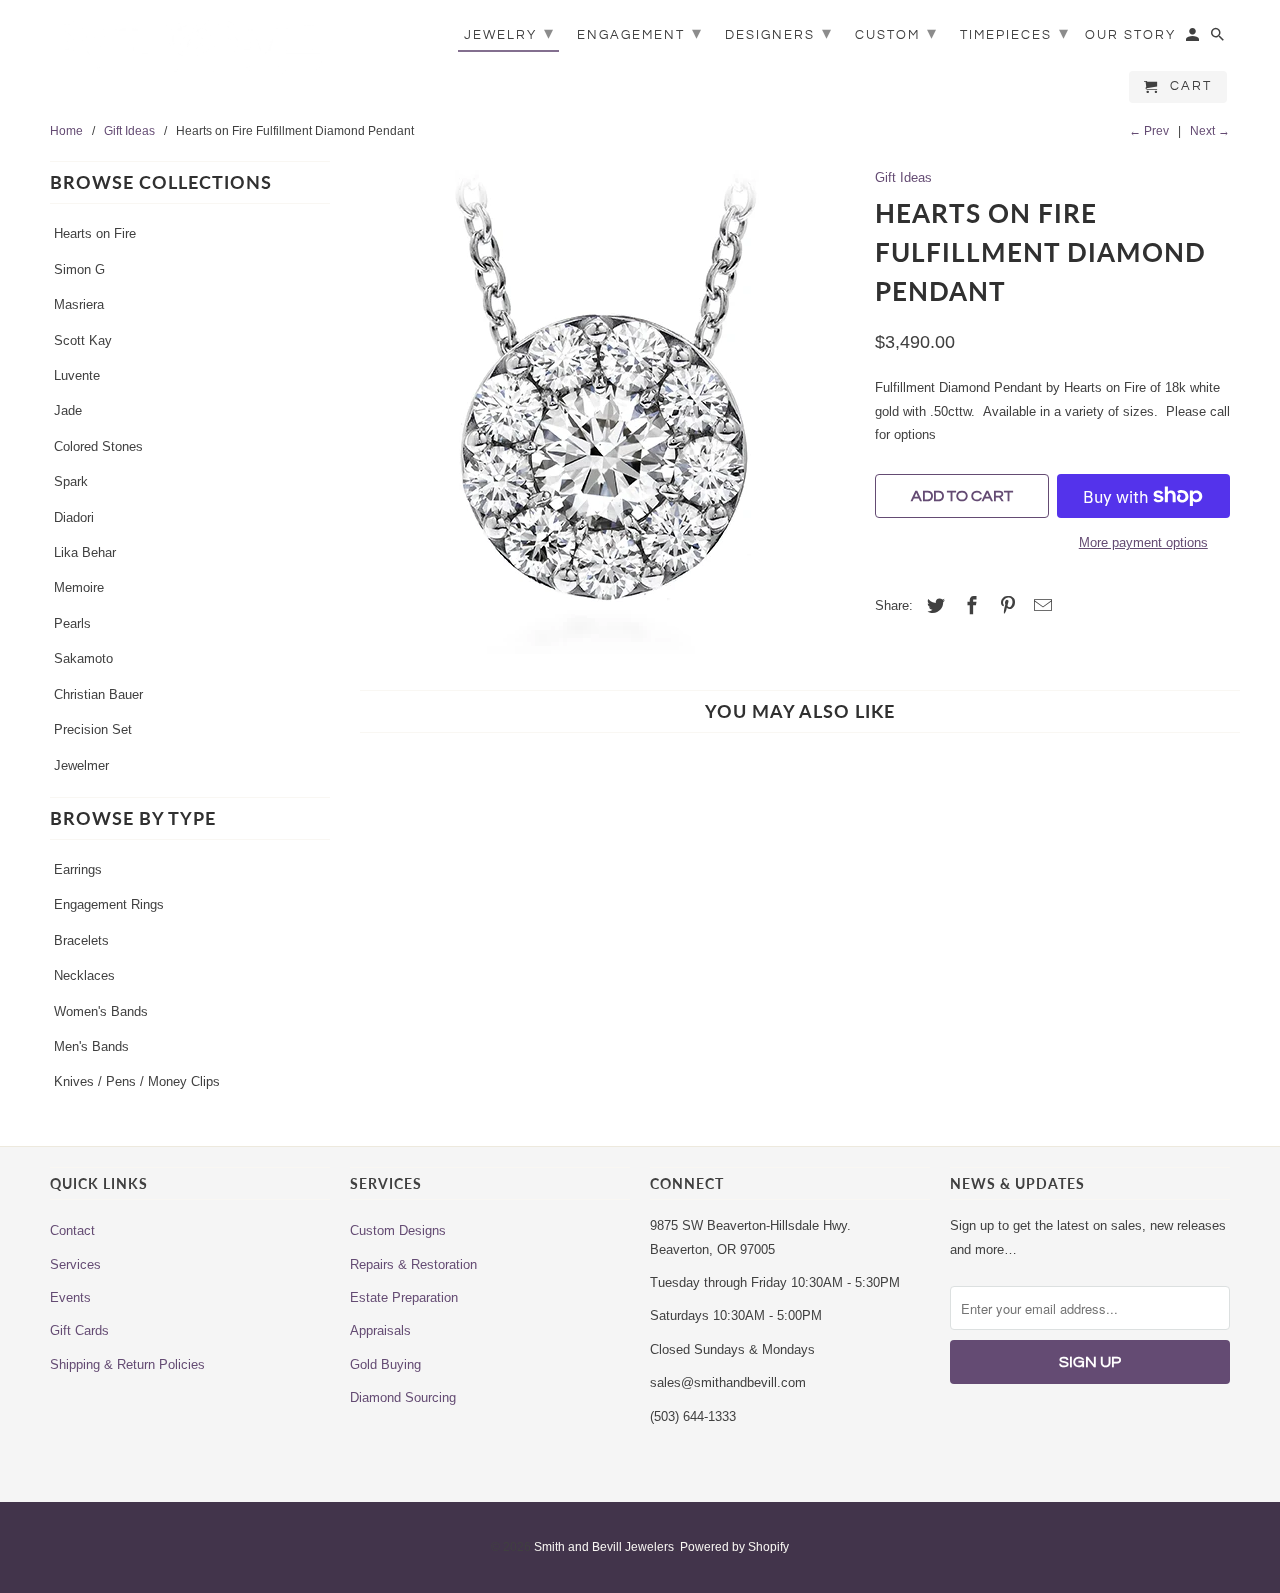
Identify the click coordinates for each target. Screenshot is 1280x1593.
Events (70, 1297)
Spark (71, 481)
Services (75, 1264)
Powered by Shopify (734, 1547)
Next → (1210, 131)
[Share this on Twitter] (933, 606)
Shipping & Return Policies (127, 1364)
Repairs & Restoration (413, 1264)
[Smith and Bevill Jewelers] (190, 52)
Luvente (77, 375)
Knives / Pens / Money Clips (137, 1081)
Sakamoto (83, 658)
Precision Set (93, 729)
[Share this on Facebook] (969, 606)
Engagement (640, 33)
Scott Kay (83, 340)
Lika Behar (85, 552)
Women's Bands (101, 1011)
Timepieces (1015, 33)
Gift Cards (79, 1330)
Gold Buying (385, 1364)
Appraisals (380, 1330)
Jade (68, 410)
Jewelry (509, 33)
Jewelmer (81, 765)
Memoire (79, 587)
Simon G (79, 269)
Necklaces (84, 975)
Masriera (79, 304)
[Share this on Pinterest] (1005, 606)
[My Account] (1194, 39)
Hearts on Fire (95, 233)
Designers (779, 33)
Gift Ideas (903, 177)
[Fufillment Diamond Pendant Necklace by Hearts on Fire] (602, 410)
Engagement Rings (109, 904)
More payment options (1143, 542)
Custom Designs (398, 1230)
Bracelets (81, 940)
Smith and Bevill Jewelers (604, 1547)
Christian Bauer (98, 694)
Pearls (72, 623)
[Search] (1219, 39)
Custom (896, 33)
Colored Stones (98, 446)
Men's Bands (91, 1046)
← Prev (1149, 131)
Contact (72, 1230)
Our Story (1130, 35)
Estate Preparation (404, 1297)
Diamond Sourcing (403, 1397)
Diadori (74, 517)
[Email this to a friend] (1040, 606)
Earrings (78, 869)
